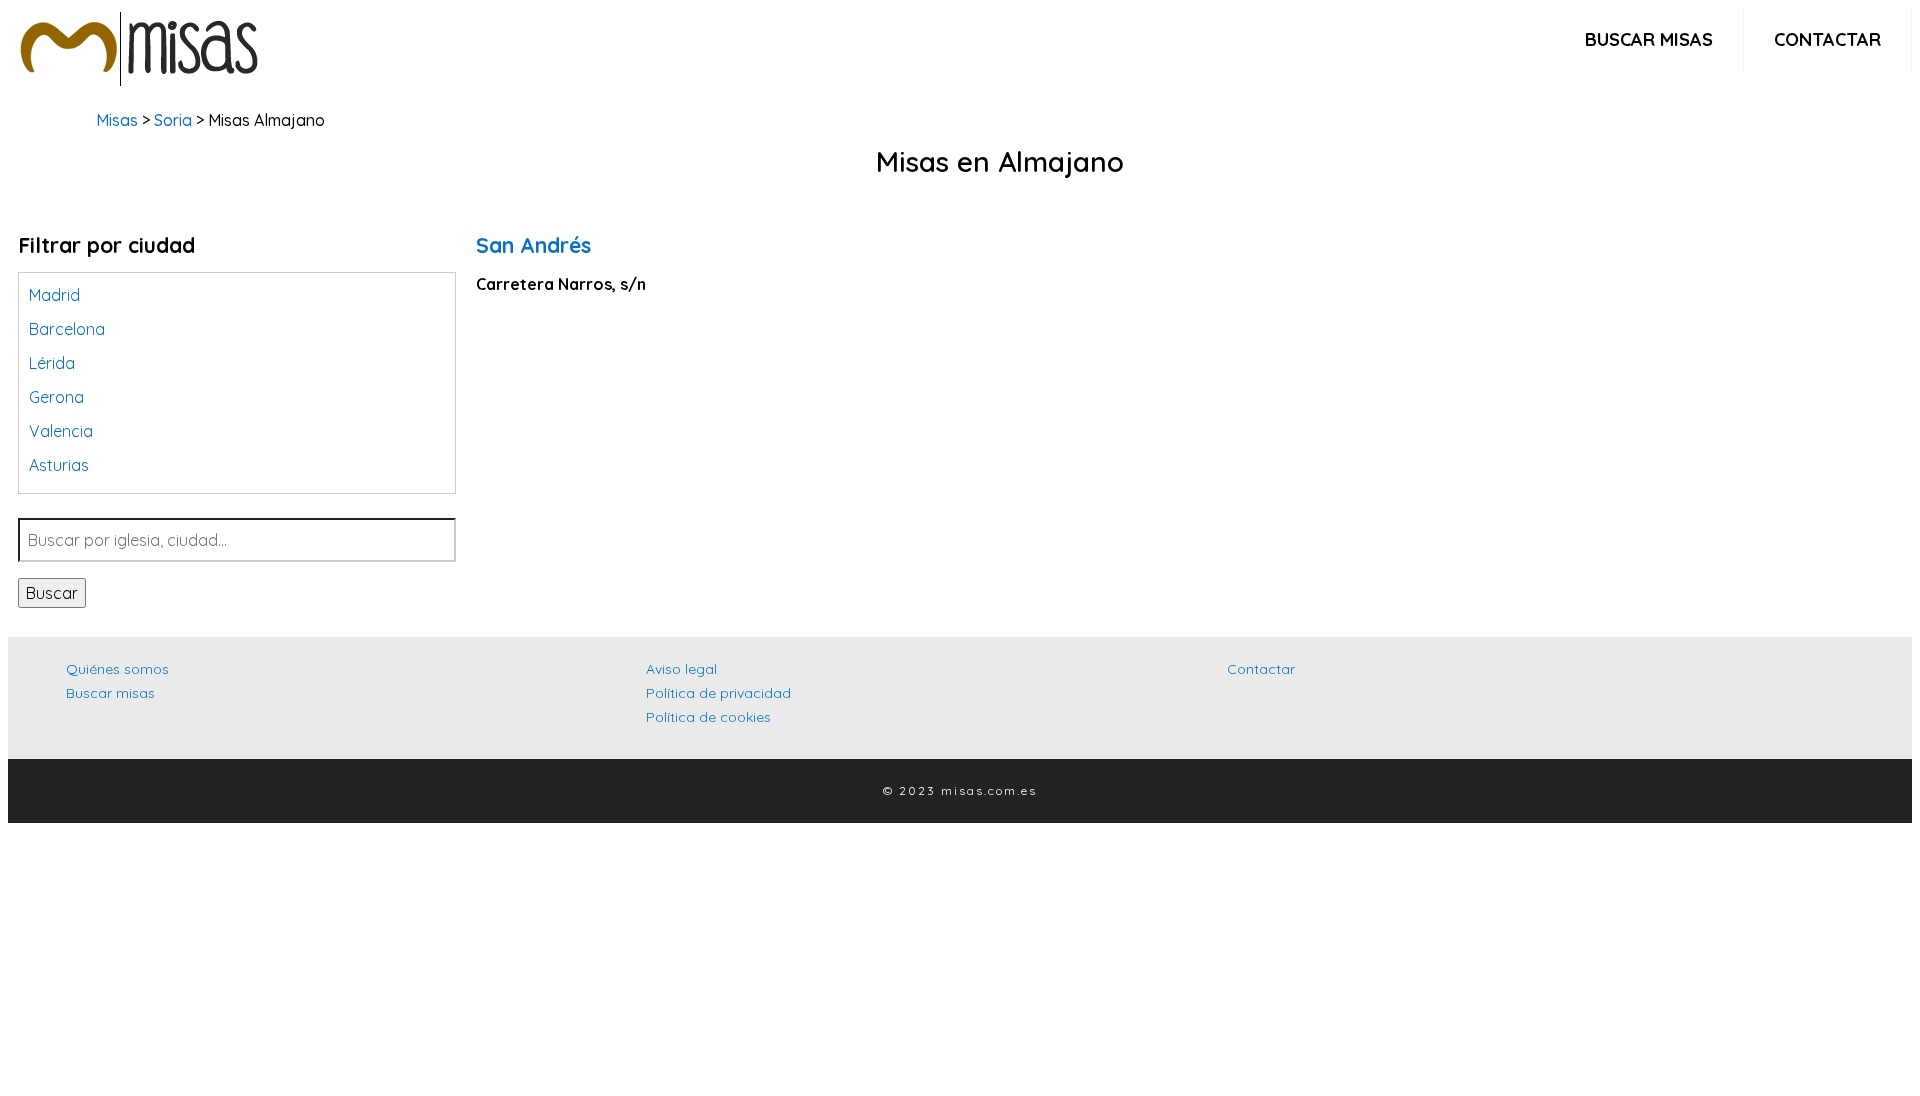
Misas (117, 120)
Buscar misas (1649, 39)
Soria (173, 120)
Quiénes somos (117, 669)
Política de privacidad (718, 693)
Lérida (52, 363)
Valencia (61, 431)
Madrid (54, 295)
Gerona (56, 397)
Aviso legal (681, 669)
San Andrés (533, 245)
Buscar (52, 593)
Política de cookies (708, 717)
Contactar (1827, 39)
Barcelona (67, 329)
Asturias (59, 465)
